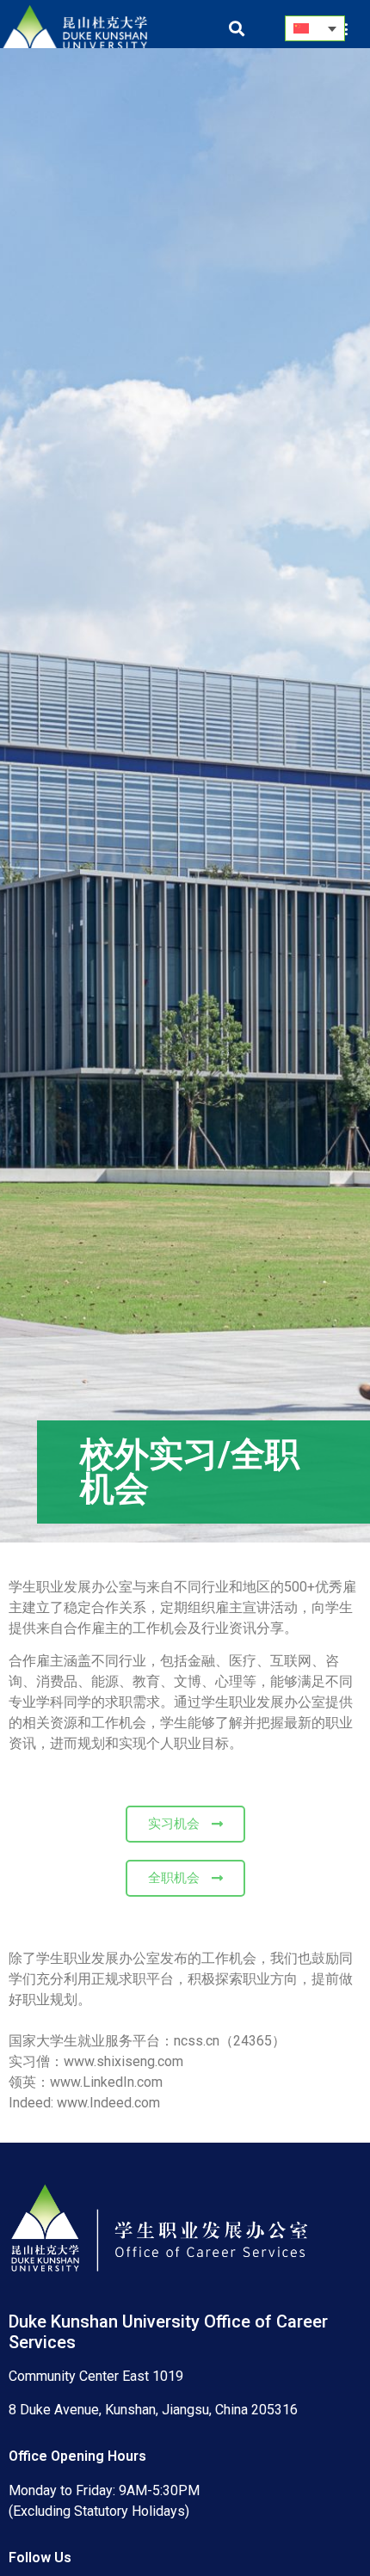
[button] (236, 29)
